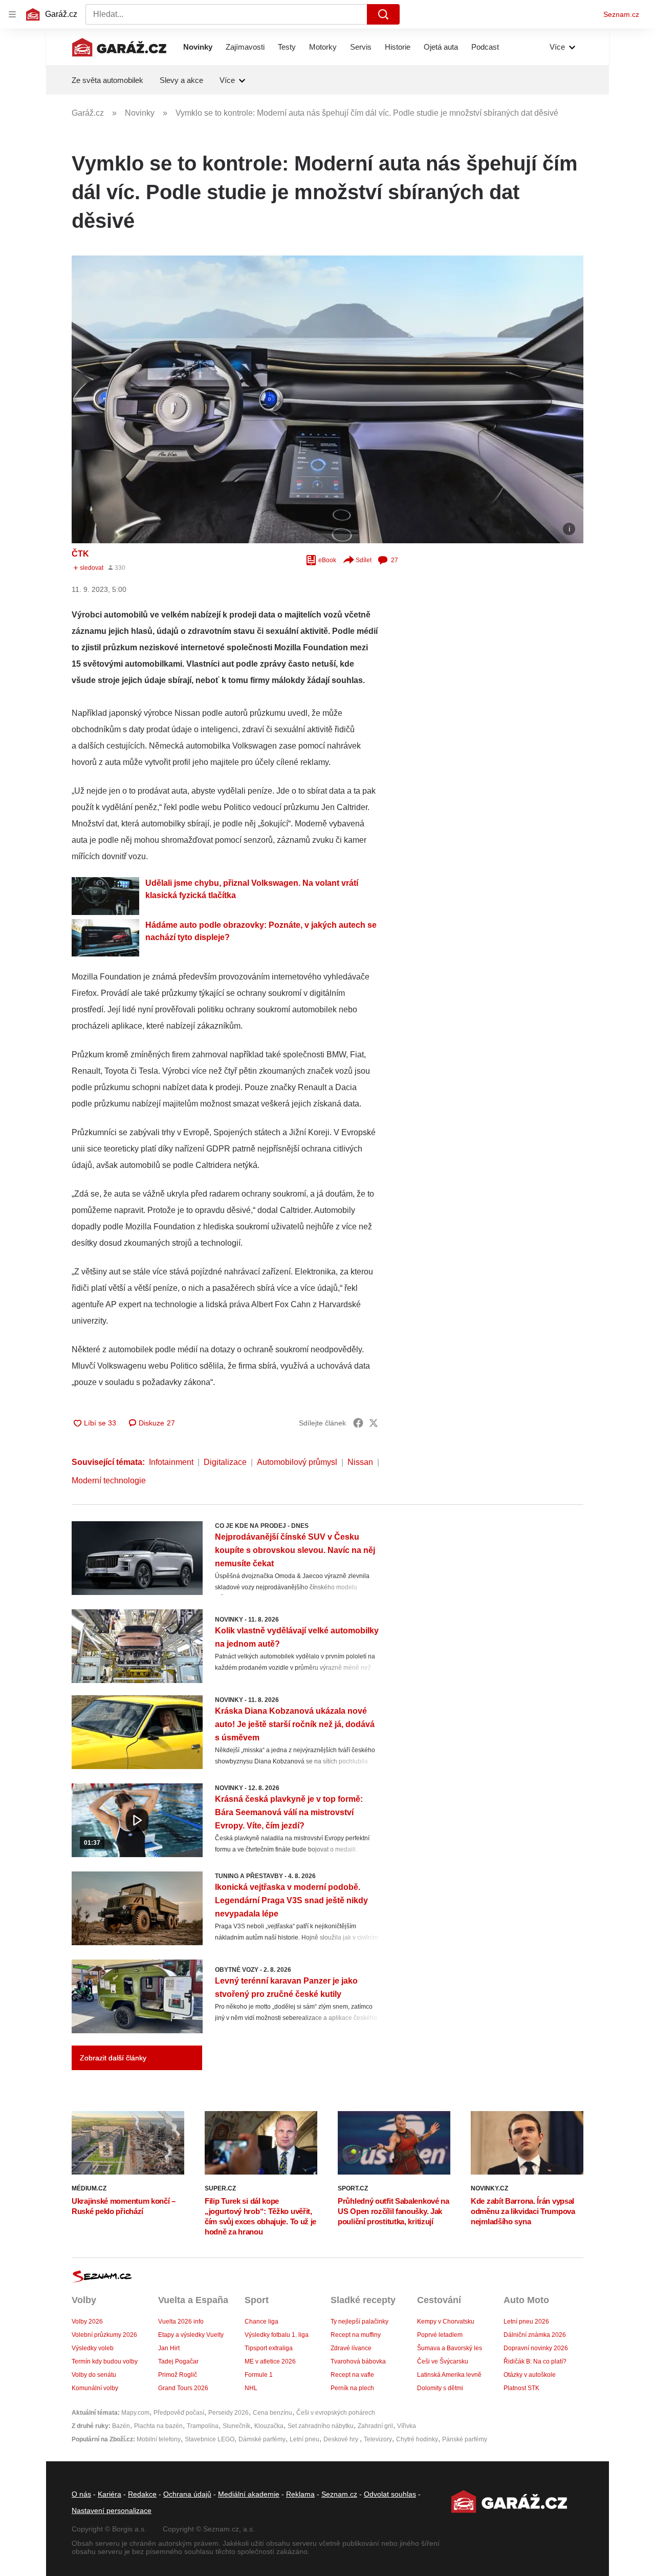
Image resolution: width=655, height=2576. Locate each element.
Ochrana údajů (187, 2494)
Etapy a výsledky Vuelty (191, 2335)
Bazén (121, 2426)
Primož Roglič (178, 2375)
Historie (398, 47)
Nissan (360, 1462)
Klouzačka (269, 2426)
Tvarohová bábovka (358, 2361)
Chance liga (261, 2322)
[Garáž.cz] (119, 47)
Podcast (485, 47)
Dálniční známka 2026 (535, 2335)
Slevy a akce (181, 80)
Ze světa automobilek (107, 80)
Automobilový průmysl (297, 1462)
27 (395, 560)
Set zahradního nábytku (321, 2426)
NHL (251, 2388)
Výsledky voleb (93, 2348)
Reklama (300, 2494)
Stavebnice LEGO (210, 2439)
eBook (327, 560)
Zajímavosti (245, 47)
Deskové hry (342, 2439)
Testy (287, 47)
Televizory (378, 2439)
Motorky (323, 47)
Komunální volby (95, 2388)
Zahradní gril (375, 2426)
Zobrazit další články (113, 2058)
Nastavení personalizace (112, 2510)
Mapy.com (135, 2413)
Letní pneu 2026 (526, 2322)
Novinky (198, 47)
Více (557, 47)
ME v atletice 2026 (270, 2361)
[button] (327, 399)
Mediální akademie (249, 2494)
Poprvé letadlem (440, 2335)
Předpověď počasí (179, 2413)
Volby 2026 (87, 2322)
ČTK (80, 554)
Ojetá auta (441, 47)
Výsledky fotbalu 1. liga (277, 2335)
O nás (81, 2494)
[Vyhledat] (383, 14)
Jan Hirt (169, 2348)
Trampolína (203, 2426)
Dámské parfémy (262, 2439)
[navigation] (12, 14)
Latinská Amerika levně (449, 2375)
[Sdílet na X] (374, 1423)
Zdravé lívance (351, 2348)
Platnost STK (521, 2388)
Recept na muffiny (356, 2335)
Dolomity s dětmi (440, 2388)
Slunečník (236, 2426)
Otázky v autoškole (530, 2375)
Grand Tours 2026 (183, 2388)
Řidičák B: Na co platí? (535, 2361)
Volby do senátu (94, 2375)
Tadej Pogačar (178, 2361)
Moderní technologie (109, 1481)
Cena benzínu (272, 2413)
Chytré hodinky (417, 2439)
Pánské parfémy (465, 2439)
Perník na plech (352, 2388)
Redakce (142, 2494)
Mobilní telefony (159, 2439)
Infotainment (171, 1462)
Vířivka (407, 2426)
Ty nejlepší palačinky (359, 2322)
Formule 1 (259, 2375)
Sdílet (364, 560)
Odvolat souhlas (390, 2494)
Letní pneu (304, 2439)
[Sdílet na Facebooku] (358, 1423)
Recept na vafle (352, 2375)
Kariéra (110, 2494)
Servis (361, 47)
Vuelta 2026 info (181, 2322)
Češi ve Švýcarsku (443, 2361)
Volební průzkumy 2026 (104, 2335)
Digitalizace (225, 1462)
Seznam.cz (621, 14)
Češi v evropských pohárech (336, 2413)
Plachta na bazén (158, 2426)
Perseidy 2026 (228, 2413)
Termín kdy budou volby (105, 2361)
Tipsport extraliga (269, 2348)
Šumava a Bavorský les (450, 2348)
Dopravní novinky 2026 (536, 2348)
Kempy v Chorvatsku (446, 2322)
